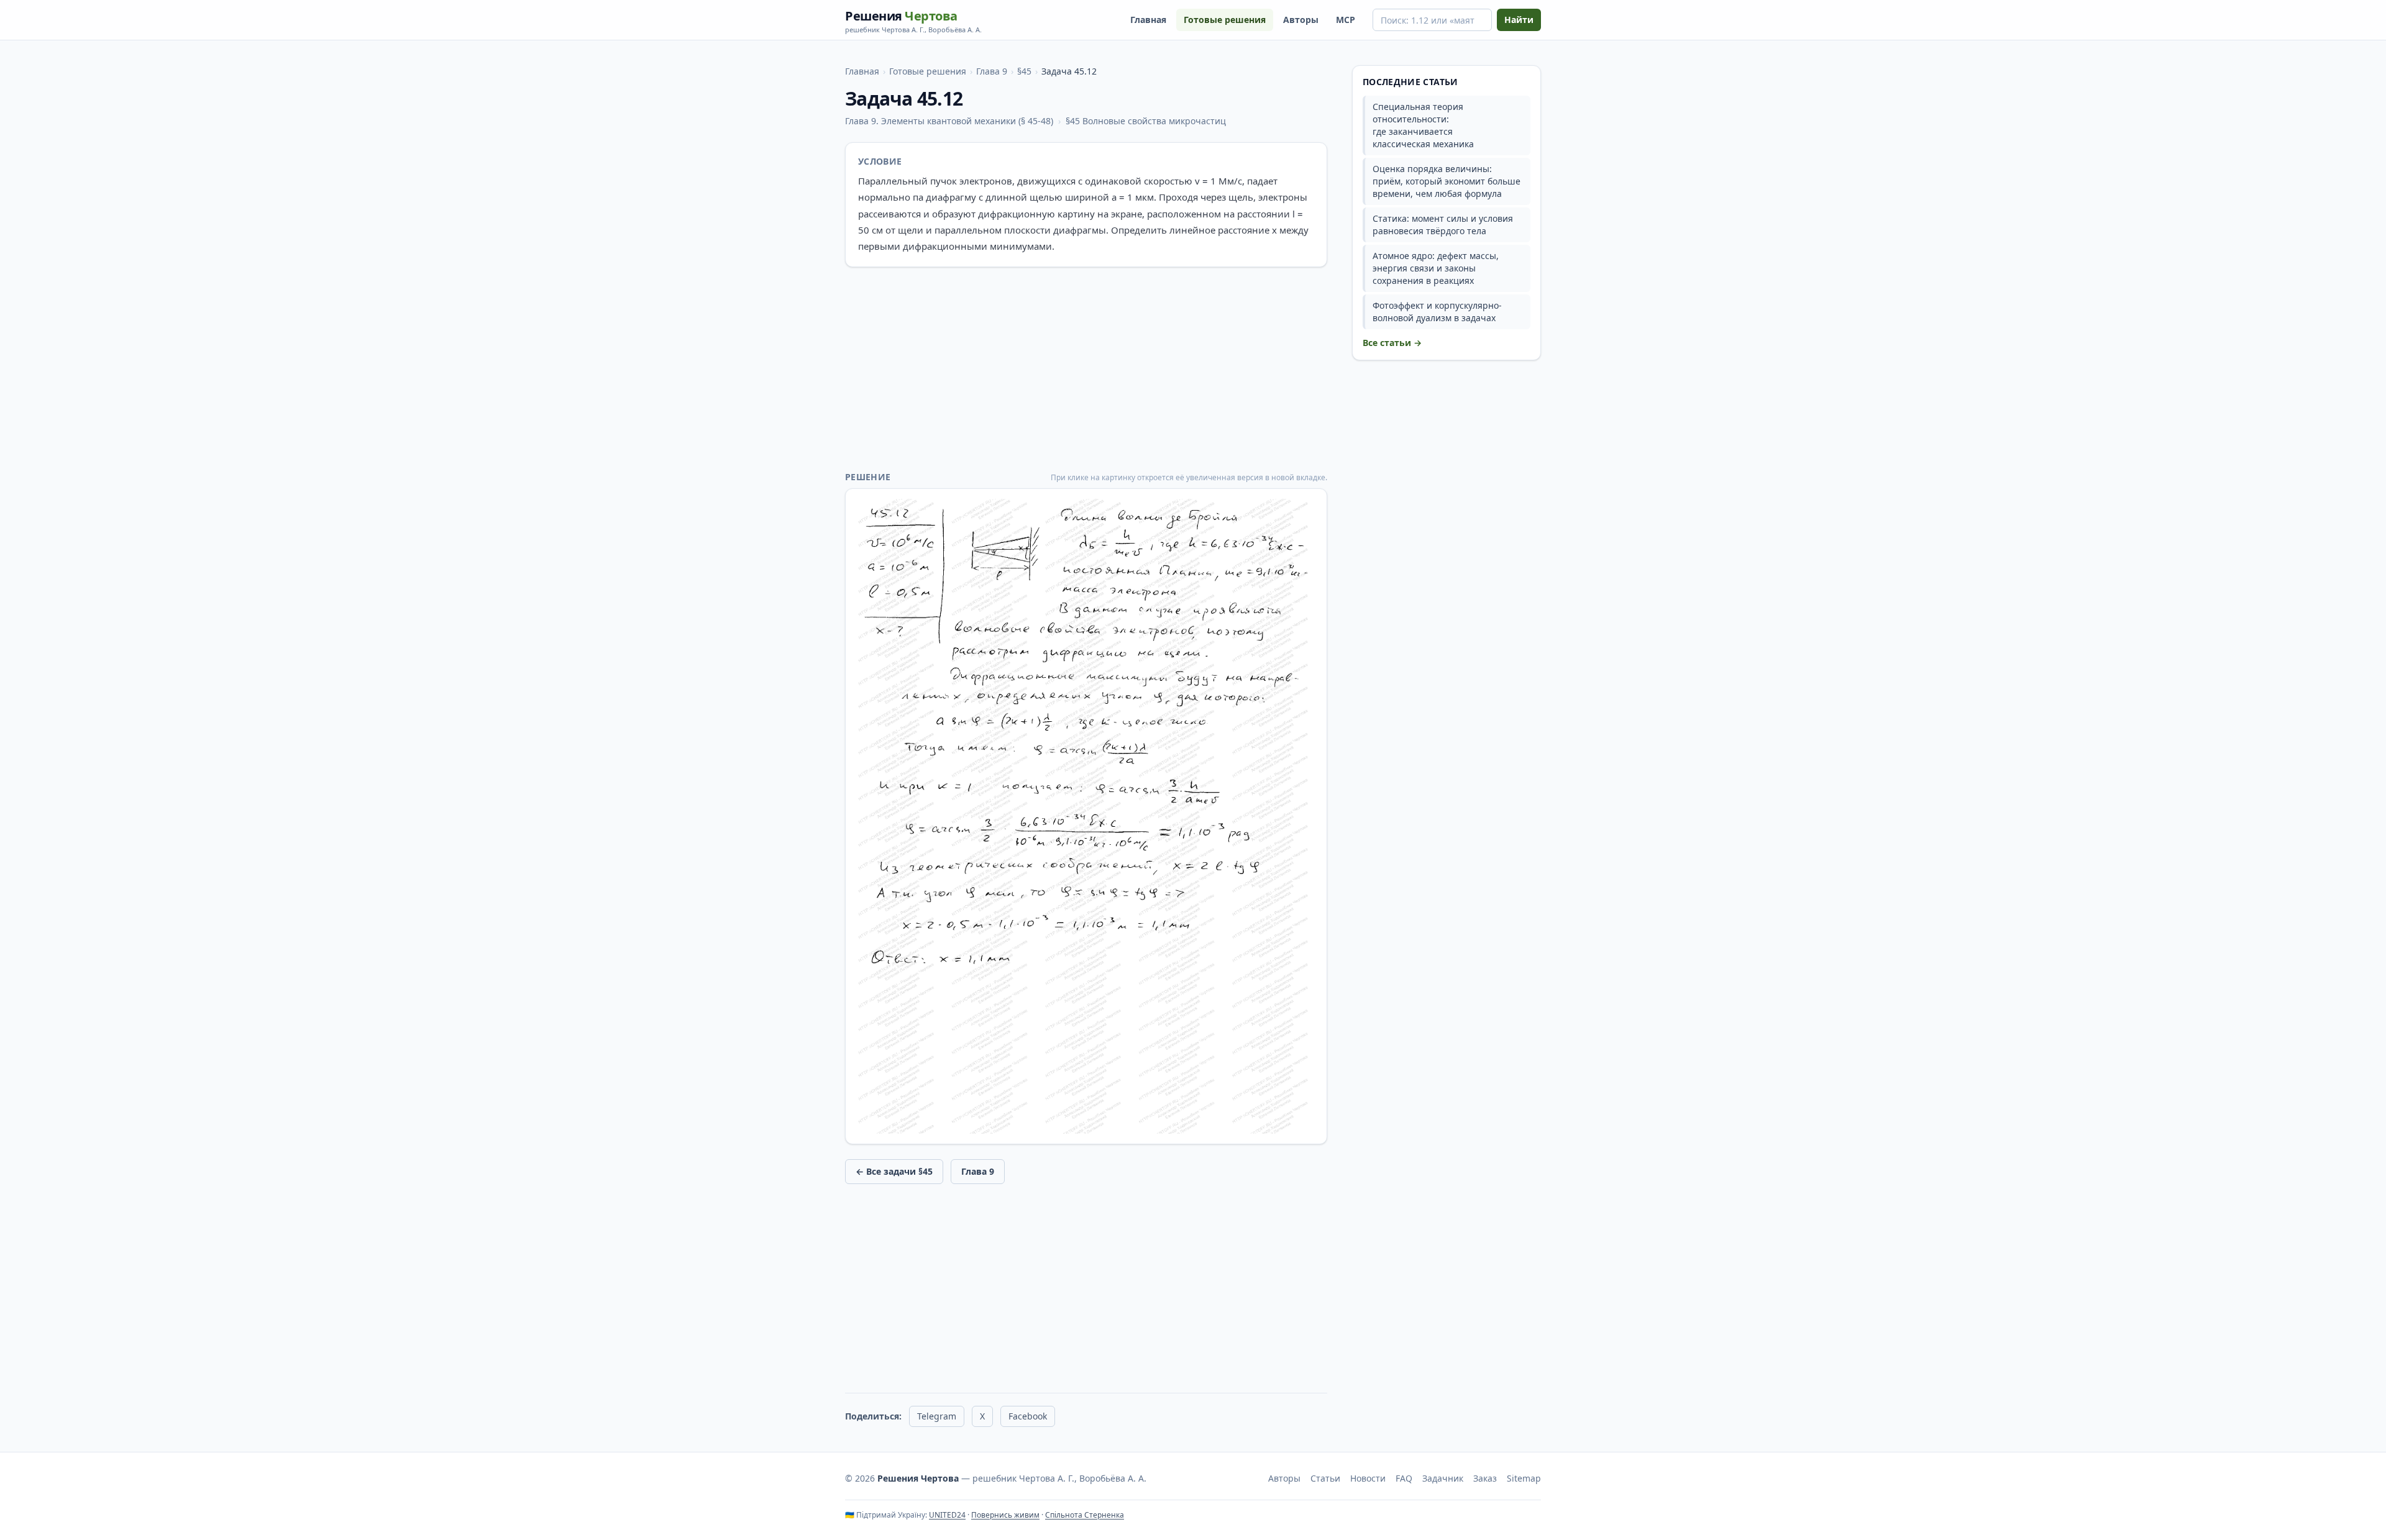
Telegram (937, 1416)
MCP (1346, 20)
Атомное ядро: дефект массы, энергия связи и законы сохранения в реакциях (1436, 268)
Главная (1148, 20)
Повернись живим (1005, 1515)
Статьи (1325, 1478)
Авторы (1301, 20)
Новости (1368, 1478)
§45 (1024, 71)
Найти (1519, 20)
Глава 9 (992, 71)
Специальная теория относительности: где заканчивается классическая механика (1423, 125)
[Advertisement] (1086, 369)
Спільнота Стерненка (1085, 1515)
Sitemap (1524, 1478)
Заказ (1485, 1478)
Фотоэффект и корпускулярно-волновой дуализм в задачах (1437, 312)
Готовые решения (1225, 20)
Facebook (1028, 1416)
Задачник (1443, 1478)
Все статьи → (1392, 343)
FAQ (1404, 1478)
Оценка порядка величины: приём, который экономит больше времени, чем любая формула (1447, 181)
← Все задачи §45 (894, 1171)
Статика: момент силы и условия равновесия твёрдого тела (1443, 225)
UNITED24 (947, 1515)
